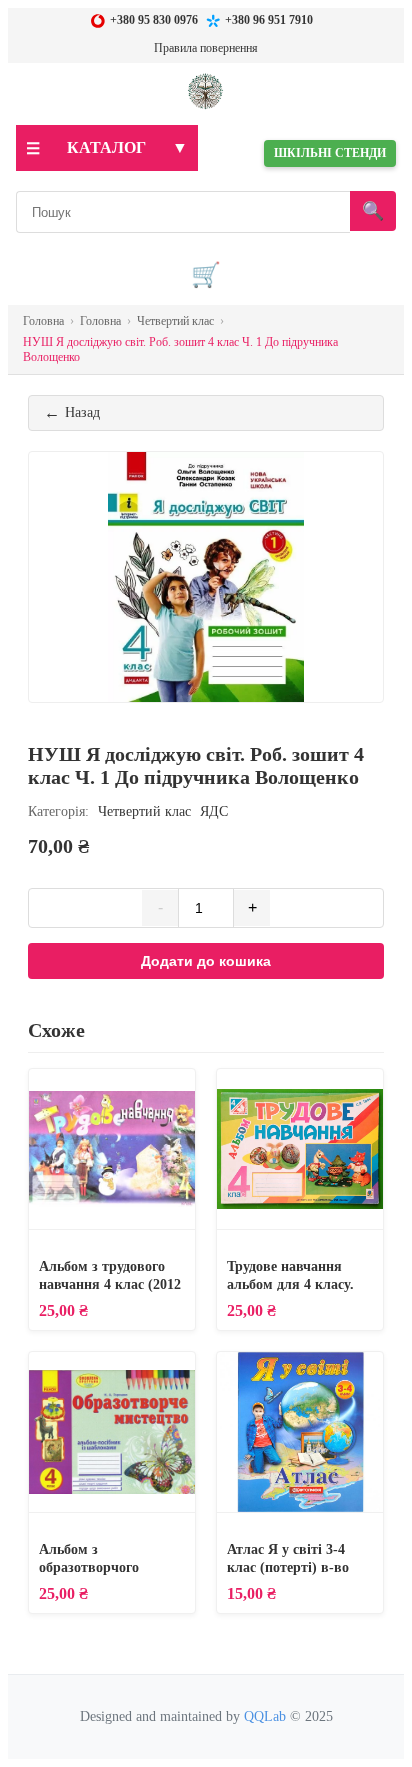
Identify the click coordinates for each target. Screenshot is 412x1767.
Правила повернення (206, 48)
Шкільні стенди (330, 153)
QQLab (265, 1716)
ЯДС (214, 811)
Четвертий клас (144, 811)
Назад (72, 412)
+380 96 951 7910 (269, 20)
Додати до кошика (206, 961)
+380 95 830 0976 (154, 20)
